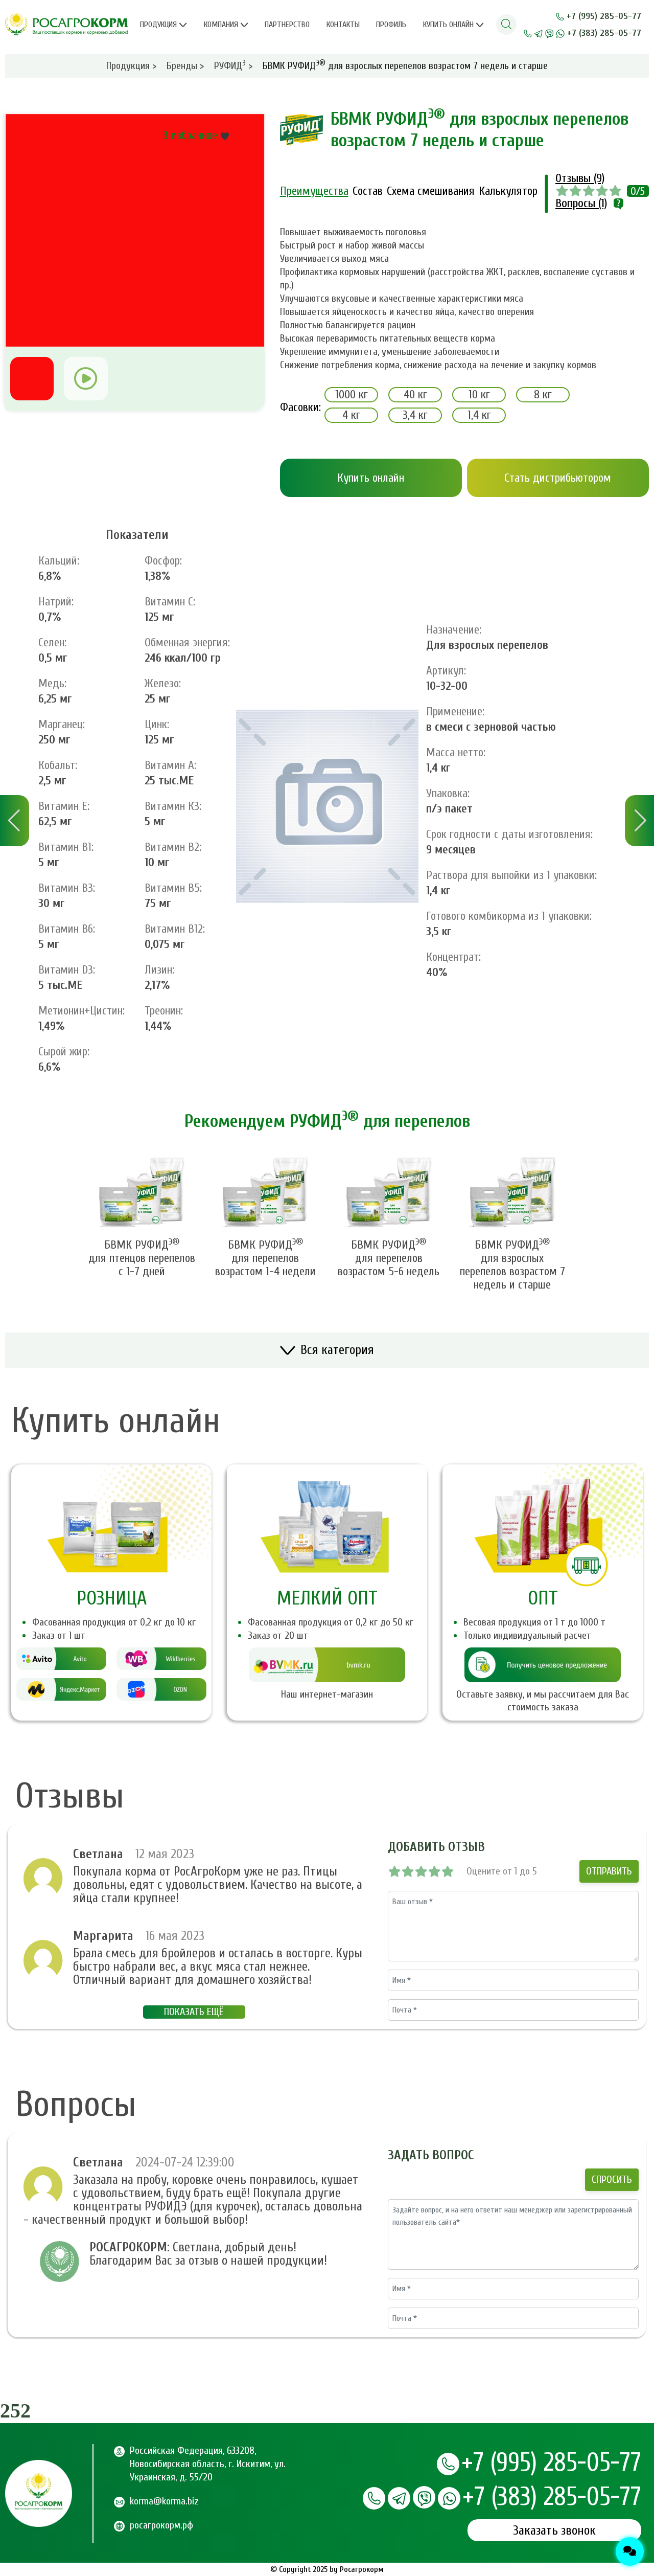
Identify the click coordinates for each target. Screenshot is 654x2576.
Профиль (391, 25)
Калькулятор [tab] (508, 191)
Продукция (158, 25)
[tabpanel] (465, 299)
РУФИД (233, 66)
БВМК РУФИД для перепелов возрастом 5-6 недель (389, 1258)
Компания (221, 25)
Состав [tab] (368, 191)
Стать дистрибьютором (558, 478)
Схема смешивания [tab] (431, 191)
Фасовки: (292, 407)
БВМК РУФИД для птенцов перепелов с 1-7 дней (142, 1258)
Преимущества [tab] (314, 191)
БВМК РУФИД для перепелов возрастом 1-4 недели (265, 1258)
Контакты (343, 25)
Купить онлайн (448, 25)
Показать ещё (194, 2012)
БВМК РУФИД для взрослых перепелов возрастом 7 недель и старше (512, 1265)
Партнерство (287, 25)
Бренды (185, 66)
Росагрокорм (362, 2569)
